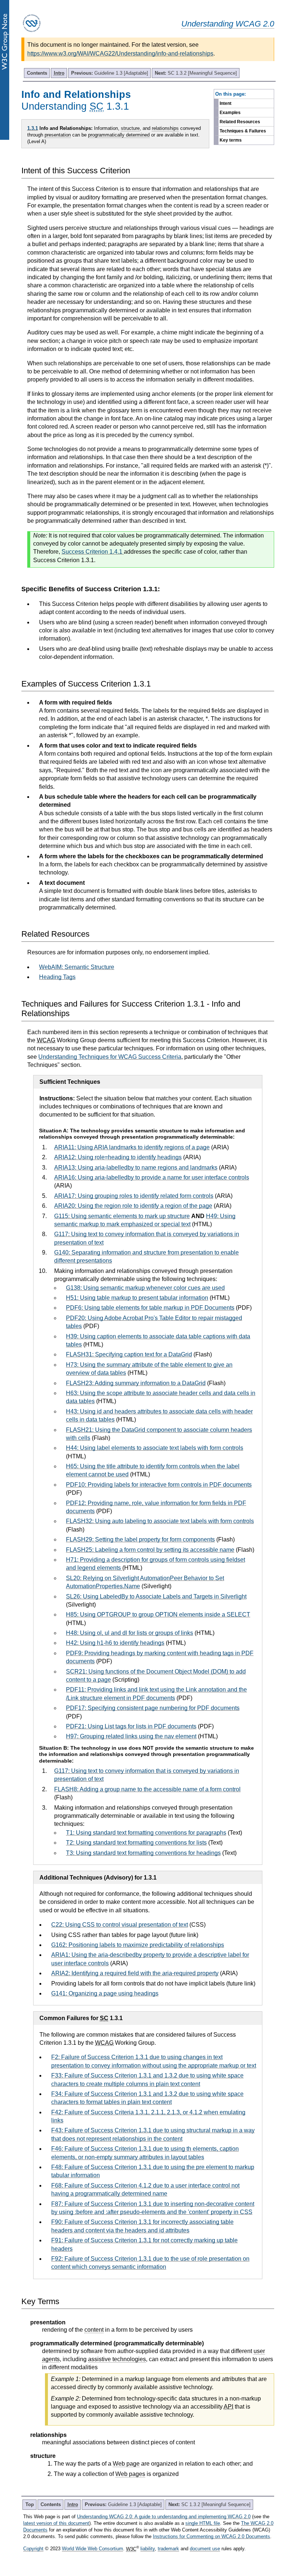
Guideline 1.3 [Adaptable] (110, 73)
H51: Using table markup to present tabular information (137, 1298)
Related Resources (240, 122)
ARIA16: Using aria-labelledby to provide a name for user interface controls (152, 1177)
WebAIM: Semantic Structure (77, 967)
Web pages (130, 2474)
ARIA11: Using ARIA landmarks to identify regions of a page (132, 1147)
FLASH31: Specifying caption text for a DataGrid (129, 1354)
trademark (168, 2549)
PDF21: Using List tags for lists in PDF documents (131, 1726)
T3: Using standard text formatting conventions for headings (143, 1853)
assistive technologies (117, 2359)
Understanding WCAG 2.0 (228, 24)
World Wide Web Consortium (92, 2549)
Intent (226, 103)
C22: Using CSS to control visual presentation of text (120, 1925)
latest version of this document (56, 2523)
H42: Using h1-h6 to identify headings (115, 1643)
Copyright (33, 2549)
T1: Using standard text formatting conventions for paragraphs (146, 1833)
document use (205, 2549)
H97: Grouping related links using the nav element (131, 1736)
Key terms (231, 140)
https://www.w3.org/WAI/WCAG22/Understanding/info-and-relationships (120, 54)
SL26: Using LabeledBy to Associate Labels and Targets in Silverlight (156, 1596)
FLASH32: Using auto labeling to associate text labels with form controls (160, 1521)
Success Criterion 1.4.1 (93, 552)
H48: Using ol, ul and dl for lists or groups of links (130, 1633)
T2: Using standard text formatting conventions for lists (136, 1843)
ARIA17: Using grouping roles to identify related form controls (134, 1196)
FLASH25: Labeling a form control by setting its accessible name (150, 1550)
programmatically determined (119, 135)
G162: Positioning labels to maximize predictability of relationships (138, 1945)
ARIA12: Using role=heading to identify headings (118, 1157)
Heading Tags (57, 977)
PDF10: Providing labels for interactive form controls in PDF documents (159, 1485)
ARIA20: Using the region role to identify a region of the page (133, 1206)
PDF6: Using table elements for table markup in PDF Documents (150, 1308)
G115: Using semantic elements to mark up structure (122, 1216)
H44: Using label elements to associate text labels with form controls (155, 1448)
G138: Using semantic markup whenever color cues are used (145, 1288)
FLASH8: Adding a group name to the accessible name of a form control (147, 1789)
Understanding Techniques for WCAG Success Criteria (110, 1057)
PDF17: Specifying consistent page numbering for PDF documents (153, 1708)
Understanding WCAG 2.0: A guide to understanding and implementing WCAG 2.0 (164, 2517)
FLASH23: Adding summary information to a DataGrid (136, 1383)
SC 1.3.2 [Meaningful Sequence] (196, 73)
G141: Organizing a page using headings (105, 1993)
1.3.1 (33, 128)
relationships (165, 128)
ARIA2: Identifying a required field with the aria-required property (135, 1973)
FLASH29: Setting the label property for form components (140, 1539)
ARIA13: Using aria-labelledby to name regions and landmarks (136, 1168)
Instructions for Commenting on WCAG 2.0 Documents (212, 2536)
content (94, 2330)
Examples (230, 113)
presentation (58, 135)
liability (148, 2549)
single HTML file (203, 2523)
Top (30, 2504)
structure (130, 128)
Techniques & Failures (243, 131)
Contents (37, 73)
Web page (126, 2464)
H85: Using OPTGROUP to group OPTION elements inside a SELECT (158, 1615)
